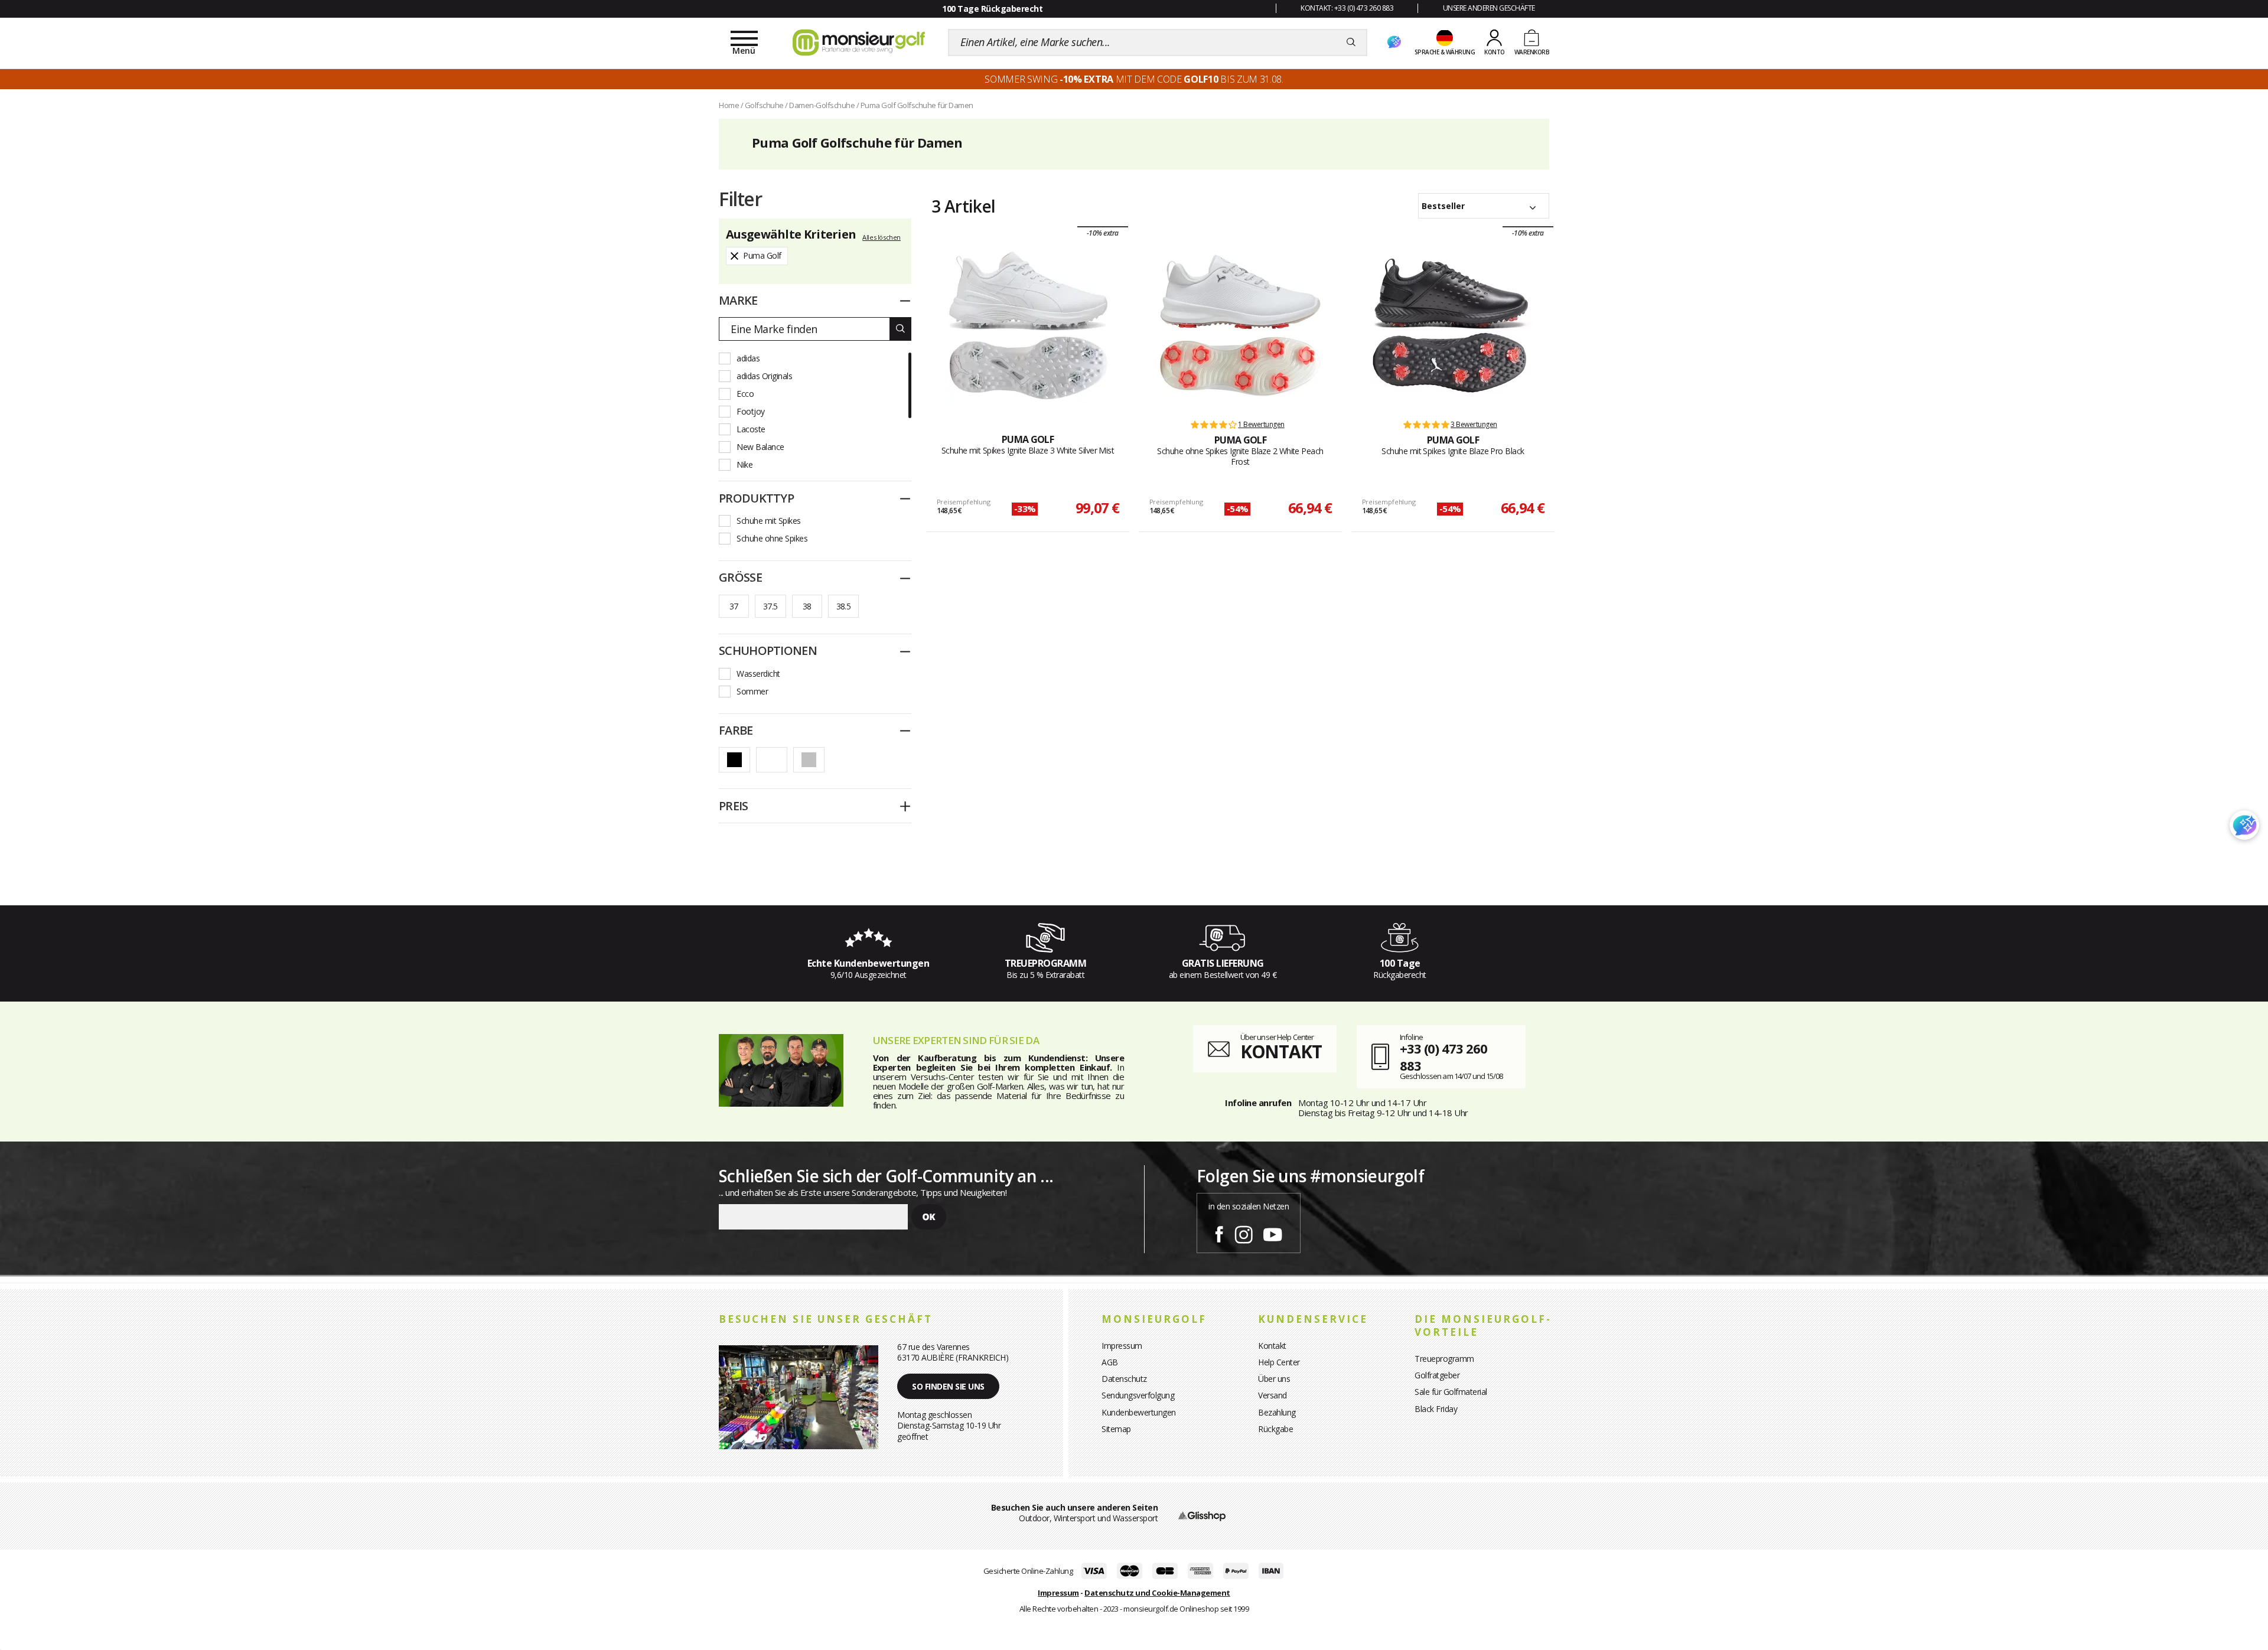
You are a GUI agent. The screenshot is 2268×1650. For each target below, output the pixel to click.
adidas (748, 358)
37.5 (770, 606)
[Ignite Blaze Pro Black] (1453, 325)
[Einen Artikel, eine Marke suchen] (1351, 43)
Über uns (1274, 1379)
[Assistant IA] (1394, 43)
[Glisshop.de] (1202, 1515)
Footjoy (751, 411)
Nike (744, 464)
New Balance (760, 447)
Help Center (1279, 1362)
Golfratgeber (1437, 1375)
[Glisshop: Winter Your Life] (859, 43)
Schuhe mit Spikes (769, 521)
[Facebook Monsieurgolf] (1219, 1232)
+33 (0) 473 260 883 (1443, 1057)
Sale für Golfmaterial (1451, 1392)
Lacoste (751, 429)
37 (734, 606)
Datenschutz (1124, 1379)
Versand (1273, 1395)
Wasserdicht (758, 674)
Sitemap (1116, 1429)
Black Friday (1436, 1409)
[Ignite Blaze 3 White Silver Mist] (1028, 325)
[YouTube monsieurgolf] (1273, 1232)
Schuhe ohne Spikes (772, 538)
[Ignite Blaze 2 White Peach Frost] (1240, 325)
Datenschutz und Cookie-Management (1157, 1593)
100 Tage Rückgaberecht (992, 9)
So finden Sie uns (948, 1386)
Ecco (745, 394)
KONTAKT (1281, 1051)
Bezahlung (1277, 1412)
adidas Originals (764, 376)
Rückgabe (1275, 1429)
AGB (1110, 1362)
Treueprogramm (1444, 1359)
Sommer (752, 691)
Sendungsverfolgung (1138, 1395)
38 (807, 606)
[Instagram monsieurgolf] (1244, 1232)
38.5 (844, 606)
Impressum (1122, 1346)
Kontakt (1272, 1346)
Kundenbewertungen (1139, 1412)
